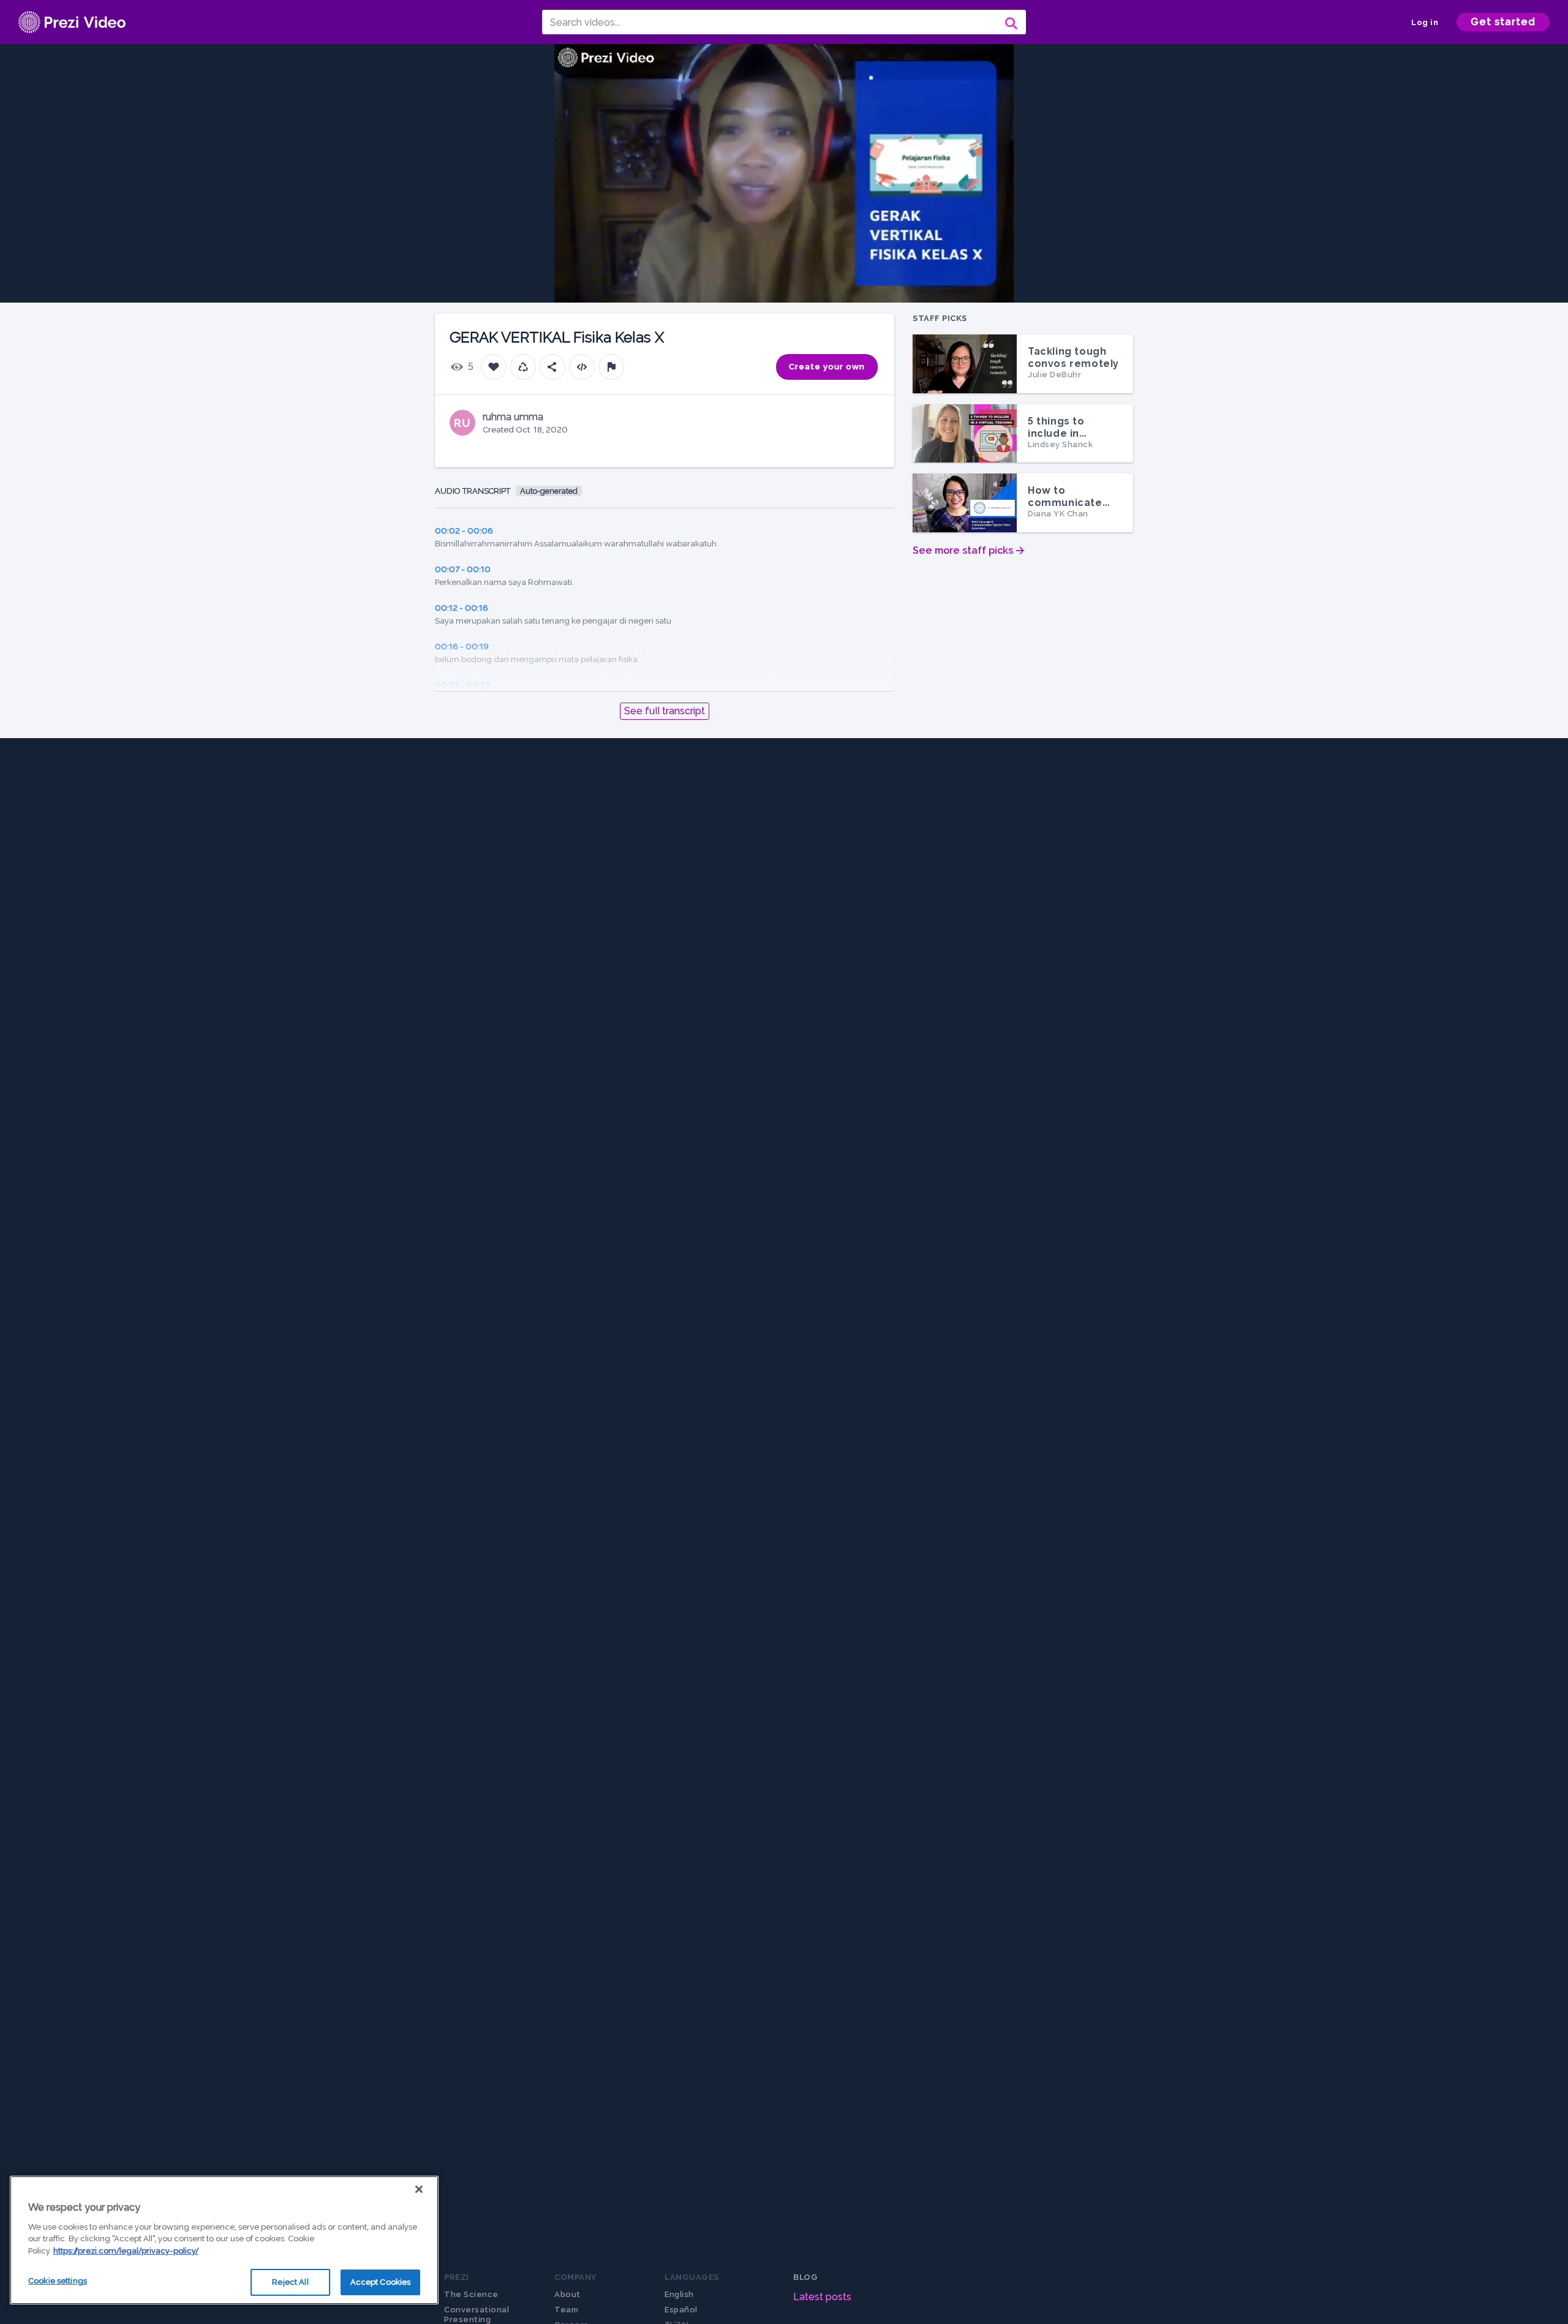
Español (681, 2310)
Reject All (290, 2282)
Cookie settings (58, 2281)
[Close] (419, 2189)
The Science (471, 2294)
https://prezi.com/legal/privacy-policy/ (126, 2251)
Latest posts (822, 2297)
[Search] (1010, 22)
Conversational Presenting (477, 2315)
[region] (224, 2240)
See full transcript (665, 711)
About (567, 2294)
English (679, 2294)
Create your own (827, 367)
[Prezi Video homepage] (72, 22)
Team (566, 2310)
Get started (1503, 22)
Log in (1425, 22)
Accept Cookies (381, 2282)
